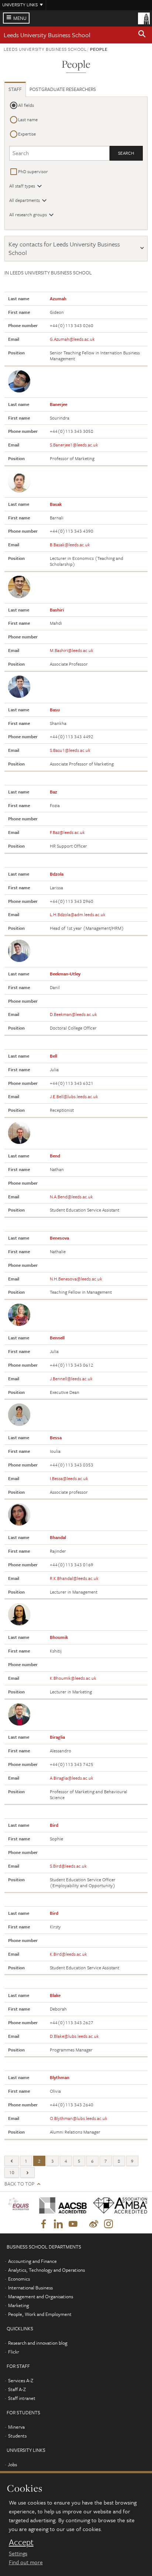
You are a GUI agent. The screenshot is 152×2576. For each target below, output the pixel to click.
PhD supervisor (33, 171)
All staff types (22, 186)
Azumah (58, 298)
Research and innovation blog (38, 2343)
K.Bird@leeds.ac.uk (68, 1954)
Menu (20, 18)
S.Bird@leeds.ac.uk (68, 1866)
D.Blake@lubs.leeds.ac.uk (74, 2036)
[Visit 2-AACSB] (60, 2205)
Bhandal (58, 1537)
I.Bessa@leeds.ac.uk (69, 1478)
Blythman (60, 2077)
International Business (30, 2288)
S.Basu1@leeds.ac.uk (70, 750)
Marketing (19, 2305)
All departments (25, 200)
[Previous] (12, 2161)
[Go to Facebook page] (44, 2224)
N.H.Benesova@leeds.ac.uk (76, 1279)
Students (17, 2436)
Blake (55, 1995)
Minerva (16, 2427)
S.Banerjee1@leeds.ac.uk (74, 445)
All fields (26, 105)
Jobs (12, 2464)
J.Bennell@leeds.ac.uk (71, 1378)
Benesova (59, 1238)
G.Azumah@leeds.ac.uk (72, 339)
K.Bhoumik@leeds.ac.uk (73, 1678)
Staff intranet (22, 2398)
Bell (53, 1056)
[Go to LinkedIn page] (58, 2224)
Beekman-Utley (65, 974)
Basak (56, 504)
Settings (18, 2553)
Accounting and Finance (32, 2261)
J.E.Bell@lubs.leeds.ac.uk (74, 1096)
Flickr (14, 2352)
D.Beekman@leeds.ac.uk (73, 1014)
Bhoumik (59, 1637)
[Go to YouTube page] (73, 2224)
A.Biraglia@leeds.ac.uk (72, 1778)
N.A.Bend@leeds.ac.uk (71, 1196)
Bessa (56, 1437)
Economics (19, 2279)
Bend (55, 1156)
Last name (28, 119)
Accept (21, 2542)
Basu (55, 709)
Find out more (26, 2562)
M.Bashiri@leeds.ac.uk (72, 650)
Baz (53, 792)
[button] (142, 35)
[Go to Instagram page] (108, 2224)
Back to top (19, 2184)
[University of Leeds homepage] (144, 18)
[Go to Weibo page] (94, 2224)
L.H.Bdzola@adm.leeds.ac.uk (78, 914)
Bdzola (57, 874)
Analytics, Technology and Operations (46, 2270)
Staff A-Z (17, 2389)
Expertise (27, 134)
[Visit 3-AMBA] (117, 2205)
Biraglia (57, 1737)
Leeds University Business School (47, 35)
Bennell (57, 1338)
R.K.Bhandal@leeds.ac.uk (74, 1578)
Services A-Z (21, 2380)
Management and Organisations (41, 2296)
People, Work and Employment (40, 2314)
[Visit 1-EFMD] (19, 2205)
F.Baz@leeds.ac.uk (67, 832)
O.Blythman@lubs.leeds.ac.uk (79, 2118)
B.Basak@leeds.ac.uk (70, 544)
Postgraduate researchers (63, 89)
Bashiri (57, 610)
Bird (54, 1825)
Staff (15, 89)
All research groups (28, 214)
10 (12, 2172)
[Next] (27, 2172)
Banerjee (58, 404)
